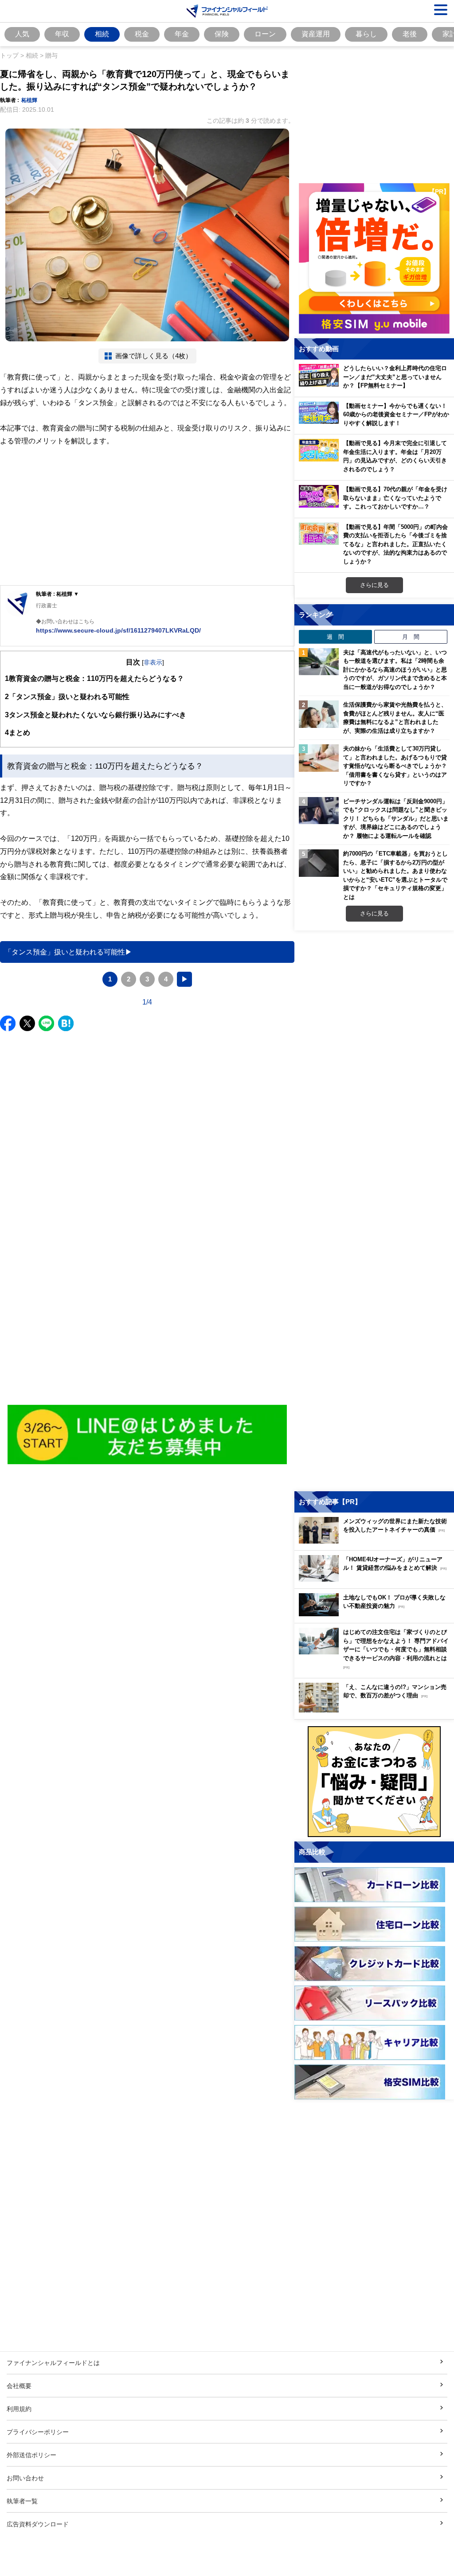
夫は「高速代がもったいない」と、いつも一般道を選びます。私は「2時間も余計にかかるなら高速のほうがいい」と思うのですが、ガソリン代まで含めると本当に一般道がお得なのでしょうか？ (395, 669)
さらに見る (374, 585)
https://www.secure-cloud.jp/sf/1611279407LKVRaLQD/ (118, 630)
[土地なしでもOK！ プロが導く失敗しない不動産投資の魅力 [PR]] (376, 1614)
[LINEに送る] (46, 1023)
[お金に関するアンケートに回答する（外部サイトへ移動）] (374, 1782)
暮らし (366, 34)
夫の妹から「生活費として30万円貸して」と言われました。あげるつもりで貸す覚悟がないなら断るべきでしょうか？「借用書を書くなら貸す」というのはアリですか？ (395, 766)
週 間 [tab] (335, 637)
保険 (222, 34)
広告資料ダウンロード (38, 2524)
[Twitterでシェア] (27, 1023)
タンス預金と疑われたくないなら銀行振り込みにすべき (96, 715)
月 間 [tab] (411, 637)
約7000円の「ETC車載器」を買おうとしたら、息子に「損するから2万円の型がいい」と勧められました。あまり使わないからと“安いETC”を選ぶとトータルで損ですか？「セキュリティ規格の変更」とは (395, 875)
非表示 (153, 662)
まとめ (18, 732)
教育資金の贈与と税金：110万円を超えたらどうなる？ (94, 678)
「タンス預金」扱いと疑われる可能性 (67, 696)
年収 (62, 34)
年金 (182, 34)
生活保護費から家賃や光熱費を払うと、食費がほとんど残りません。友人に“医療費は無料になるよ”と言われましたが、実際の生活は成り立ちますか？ (395, 717)
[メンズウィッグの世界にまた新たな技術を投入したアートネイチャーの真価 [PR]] (376, 1541)
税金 (142, 34)
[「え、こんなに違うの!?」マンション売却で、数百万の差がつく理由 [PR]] (376, 1710)
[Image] (147, 1435)
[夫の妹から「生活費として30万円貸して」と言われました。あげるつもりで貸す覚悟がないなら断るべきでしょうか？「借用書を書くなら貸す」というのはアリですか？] (319, 758)
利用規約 (19, 2409)
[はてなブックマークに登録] (66, 1023)
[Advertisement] (147, 516)
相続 (102, 34)
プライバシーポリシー (38, 2432)
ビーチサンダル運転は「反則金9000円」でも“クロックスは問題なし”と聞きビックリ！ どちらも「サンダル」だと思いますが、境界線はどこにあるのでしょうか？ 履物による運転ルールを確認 (396, 818)
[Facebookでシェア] (8, 1023)
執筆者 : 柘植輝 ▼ (57, 594)
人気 (22, 34)
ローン (265, 34)
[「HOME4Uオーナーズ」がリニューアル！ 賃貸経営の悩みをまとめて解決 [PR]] (376, 1579)
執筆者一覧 (22, 2501)
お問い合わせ (25, 2478)
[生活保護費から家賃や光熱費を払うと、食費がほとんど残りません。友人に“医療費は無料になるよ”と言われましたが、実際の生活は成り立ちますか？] (319, 714)
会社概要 (19, 2386)
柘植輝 (29, 100)
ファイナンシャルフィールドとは (53, 2363)
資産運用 (316, 34)
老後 (410, 34)
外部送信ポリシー (31, 2455)
